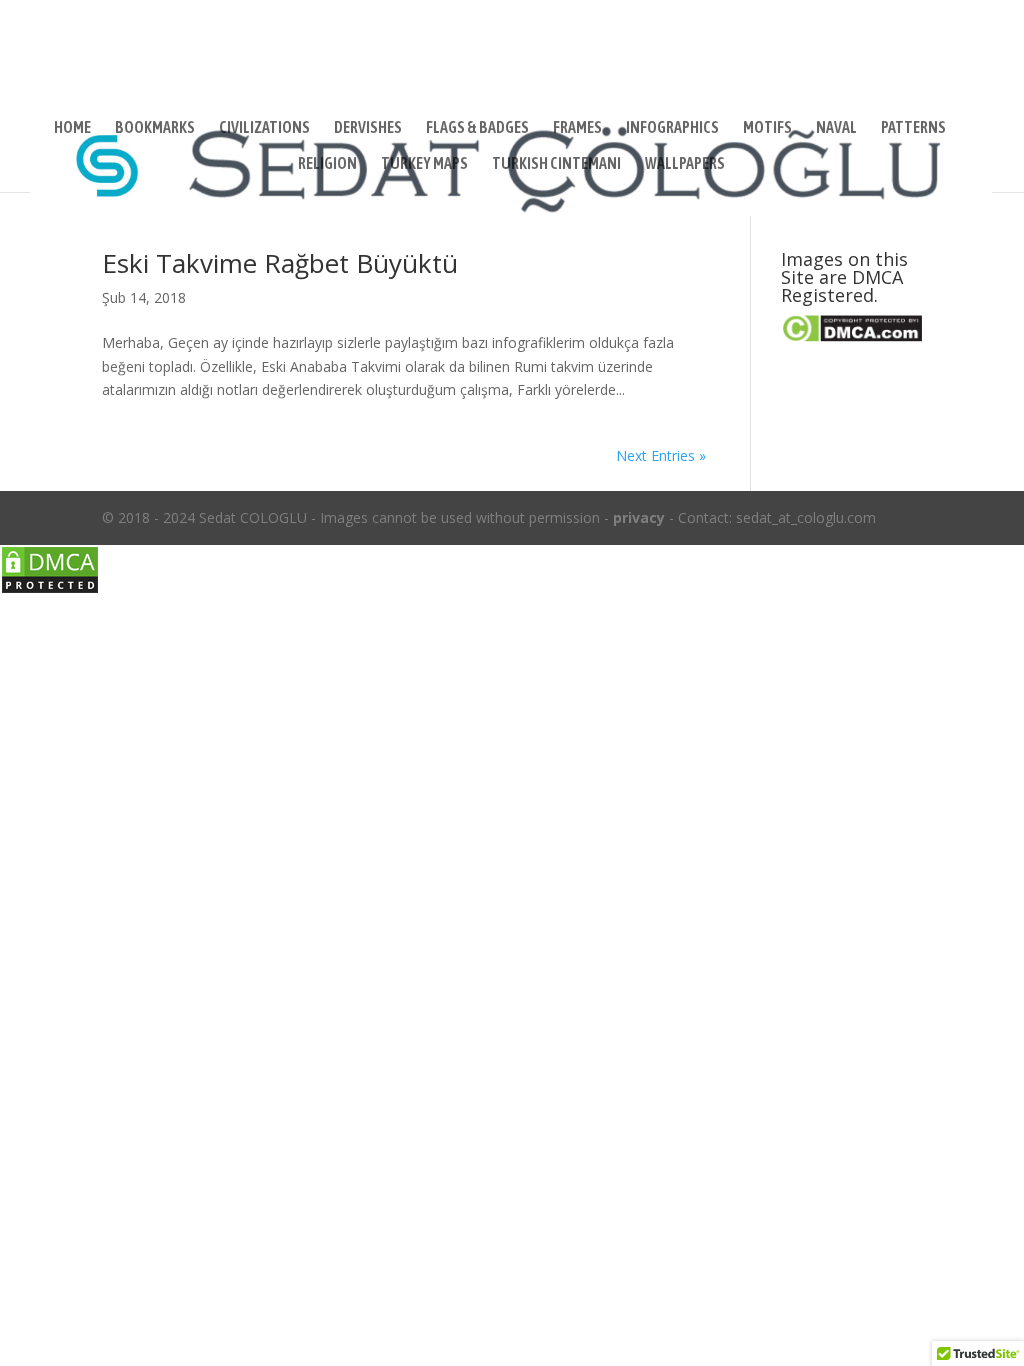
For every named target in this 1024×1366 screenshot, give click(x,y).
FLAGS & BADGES (477, 128)
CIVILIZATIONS (264, 128)
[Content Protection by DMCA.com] (50, 589)
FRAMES (577, 128)
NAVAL (836, 128)
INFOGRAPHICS (672, 128)
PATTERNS (913, 128)
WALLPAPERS (685, 164)
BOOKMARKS (155, 128)
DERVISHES (368, 128)
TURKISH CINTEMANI (556, 164)
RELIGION (327, 164)
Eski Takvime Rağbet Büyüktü (280, 263)
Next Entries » (661, 455)
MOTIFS (767, 128)
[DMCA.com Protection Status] (851, 337)
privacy (639, 517)
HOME (72, 128)
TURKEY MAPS (424, 164)
